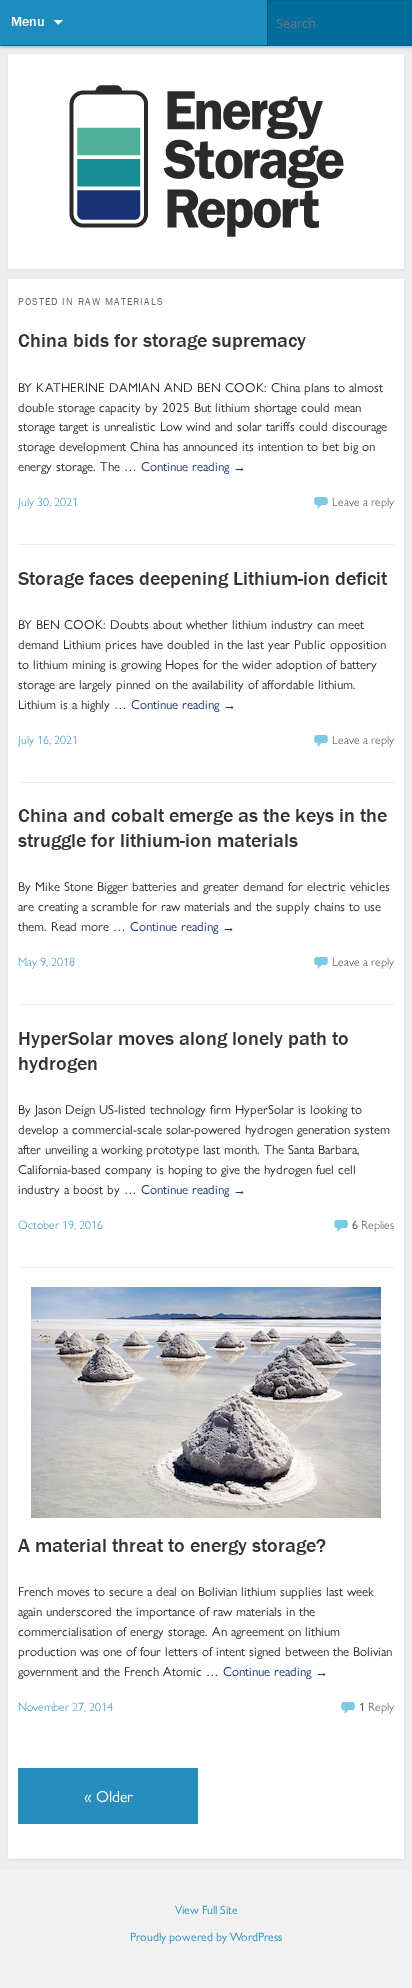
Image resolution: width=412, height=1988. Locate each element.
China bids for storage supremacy (162, 339)
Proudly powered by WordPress (206, 1936)
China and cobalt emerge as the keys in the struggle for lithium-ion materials (202, 827)
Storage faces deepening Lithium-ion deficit (202, 577)
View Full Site (206, 1909)
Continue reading (193, 465)
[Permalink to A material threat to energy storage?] (206, 1512)
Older (108, 1795)
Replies (373, 1224)
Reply (376, 1706)
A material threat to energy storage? (172, 1544)
